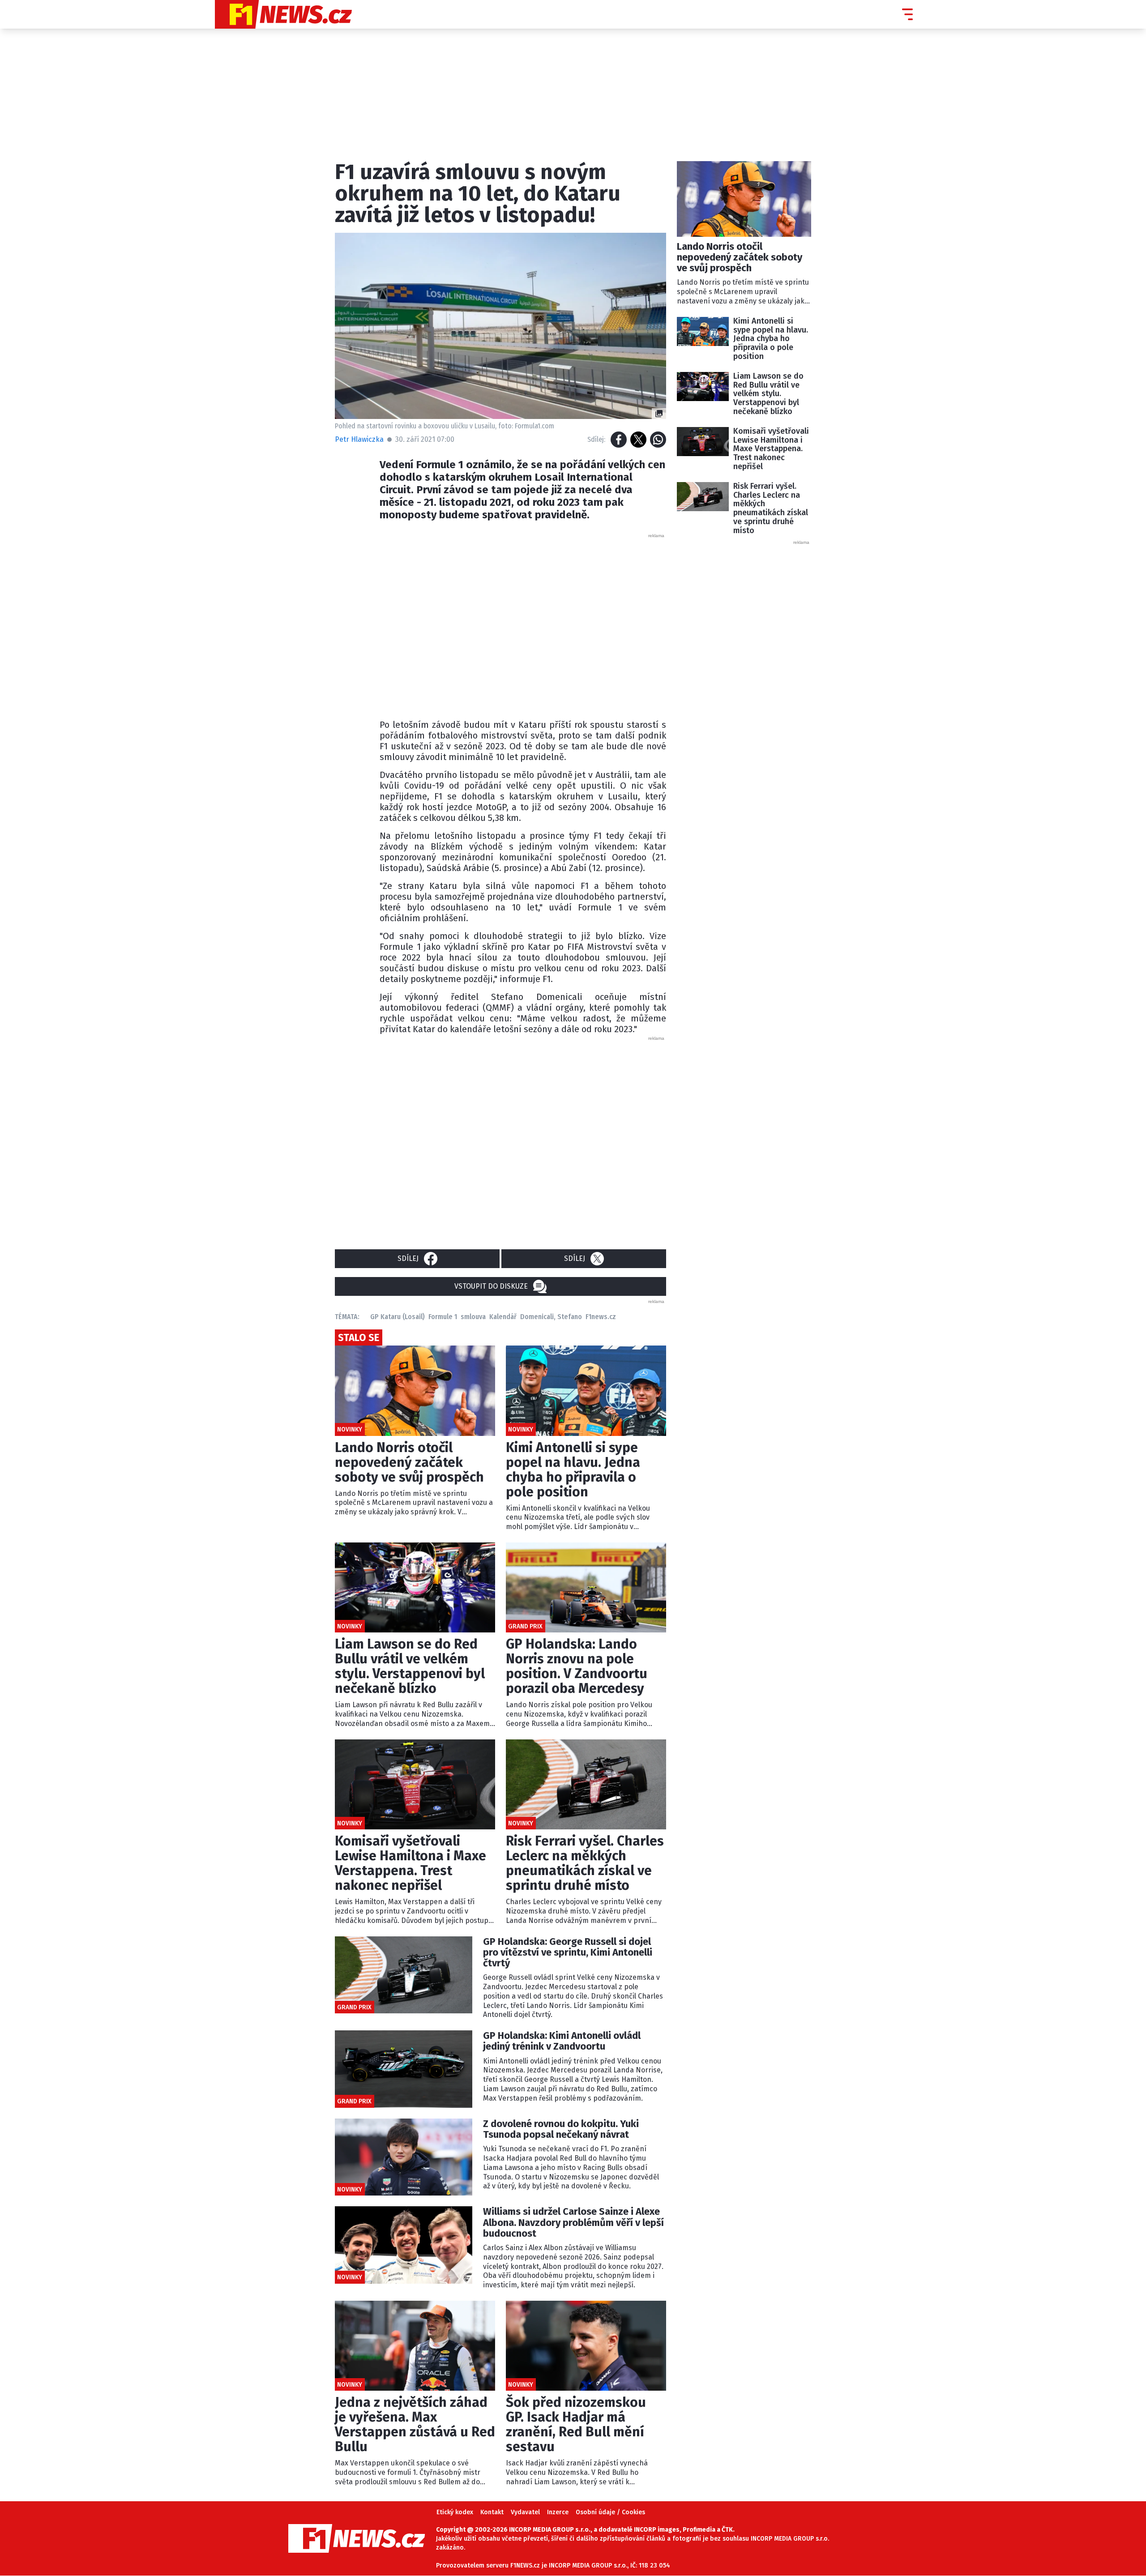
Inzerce (558, 2512)
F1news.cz (601, 1317)
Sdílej (408, 1258)
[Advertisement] (523, 624)
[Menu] (907, 14)
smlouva (473, 1317)
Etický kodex (455, 2512)
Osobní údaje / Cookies (610, 2512)
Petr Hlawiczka (359, 439)
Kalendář (503, 1317)
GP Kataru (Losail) (398, 1317)
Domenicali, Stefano (551, 1317)
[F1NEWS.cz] (283, 14)
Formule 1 (443, 1317)
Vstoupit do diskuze (491, 1286)
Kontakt (492, 2512)
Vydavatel (525, 2512)
